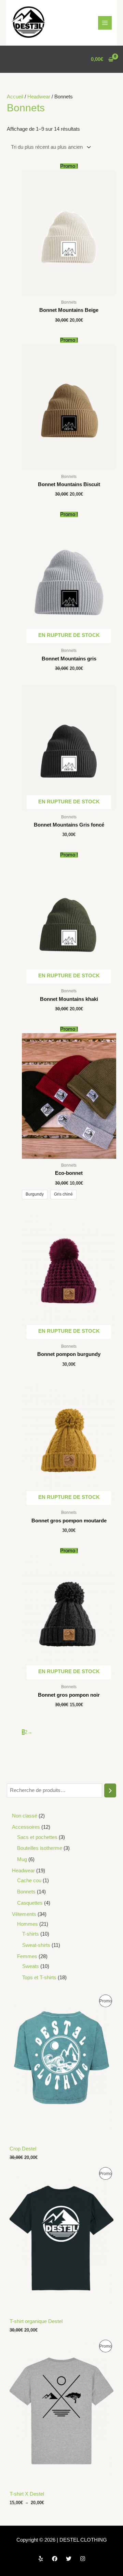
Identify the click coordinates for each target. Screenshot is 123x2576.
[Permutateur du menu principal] (105, 23)
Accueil (15, 97)
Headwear (39, 97)
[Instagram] (83, 2559)
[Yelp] (41, 2559)
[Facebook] (55, 2559)
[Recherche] (110, 1790)
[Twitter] (69, 2559)
